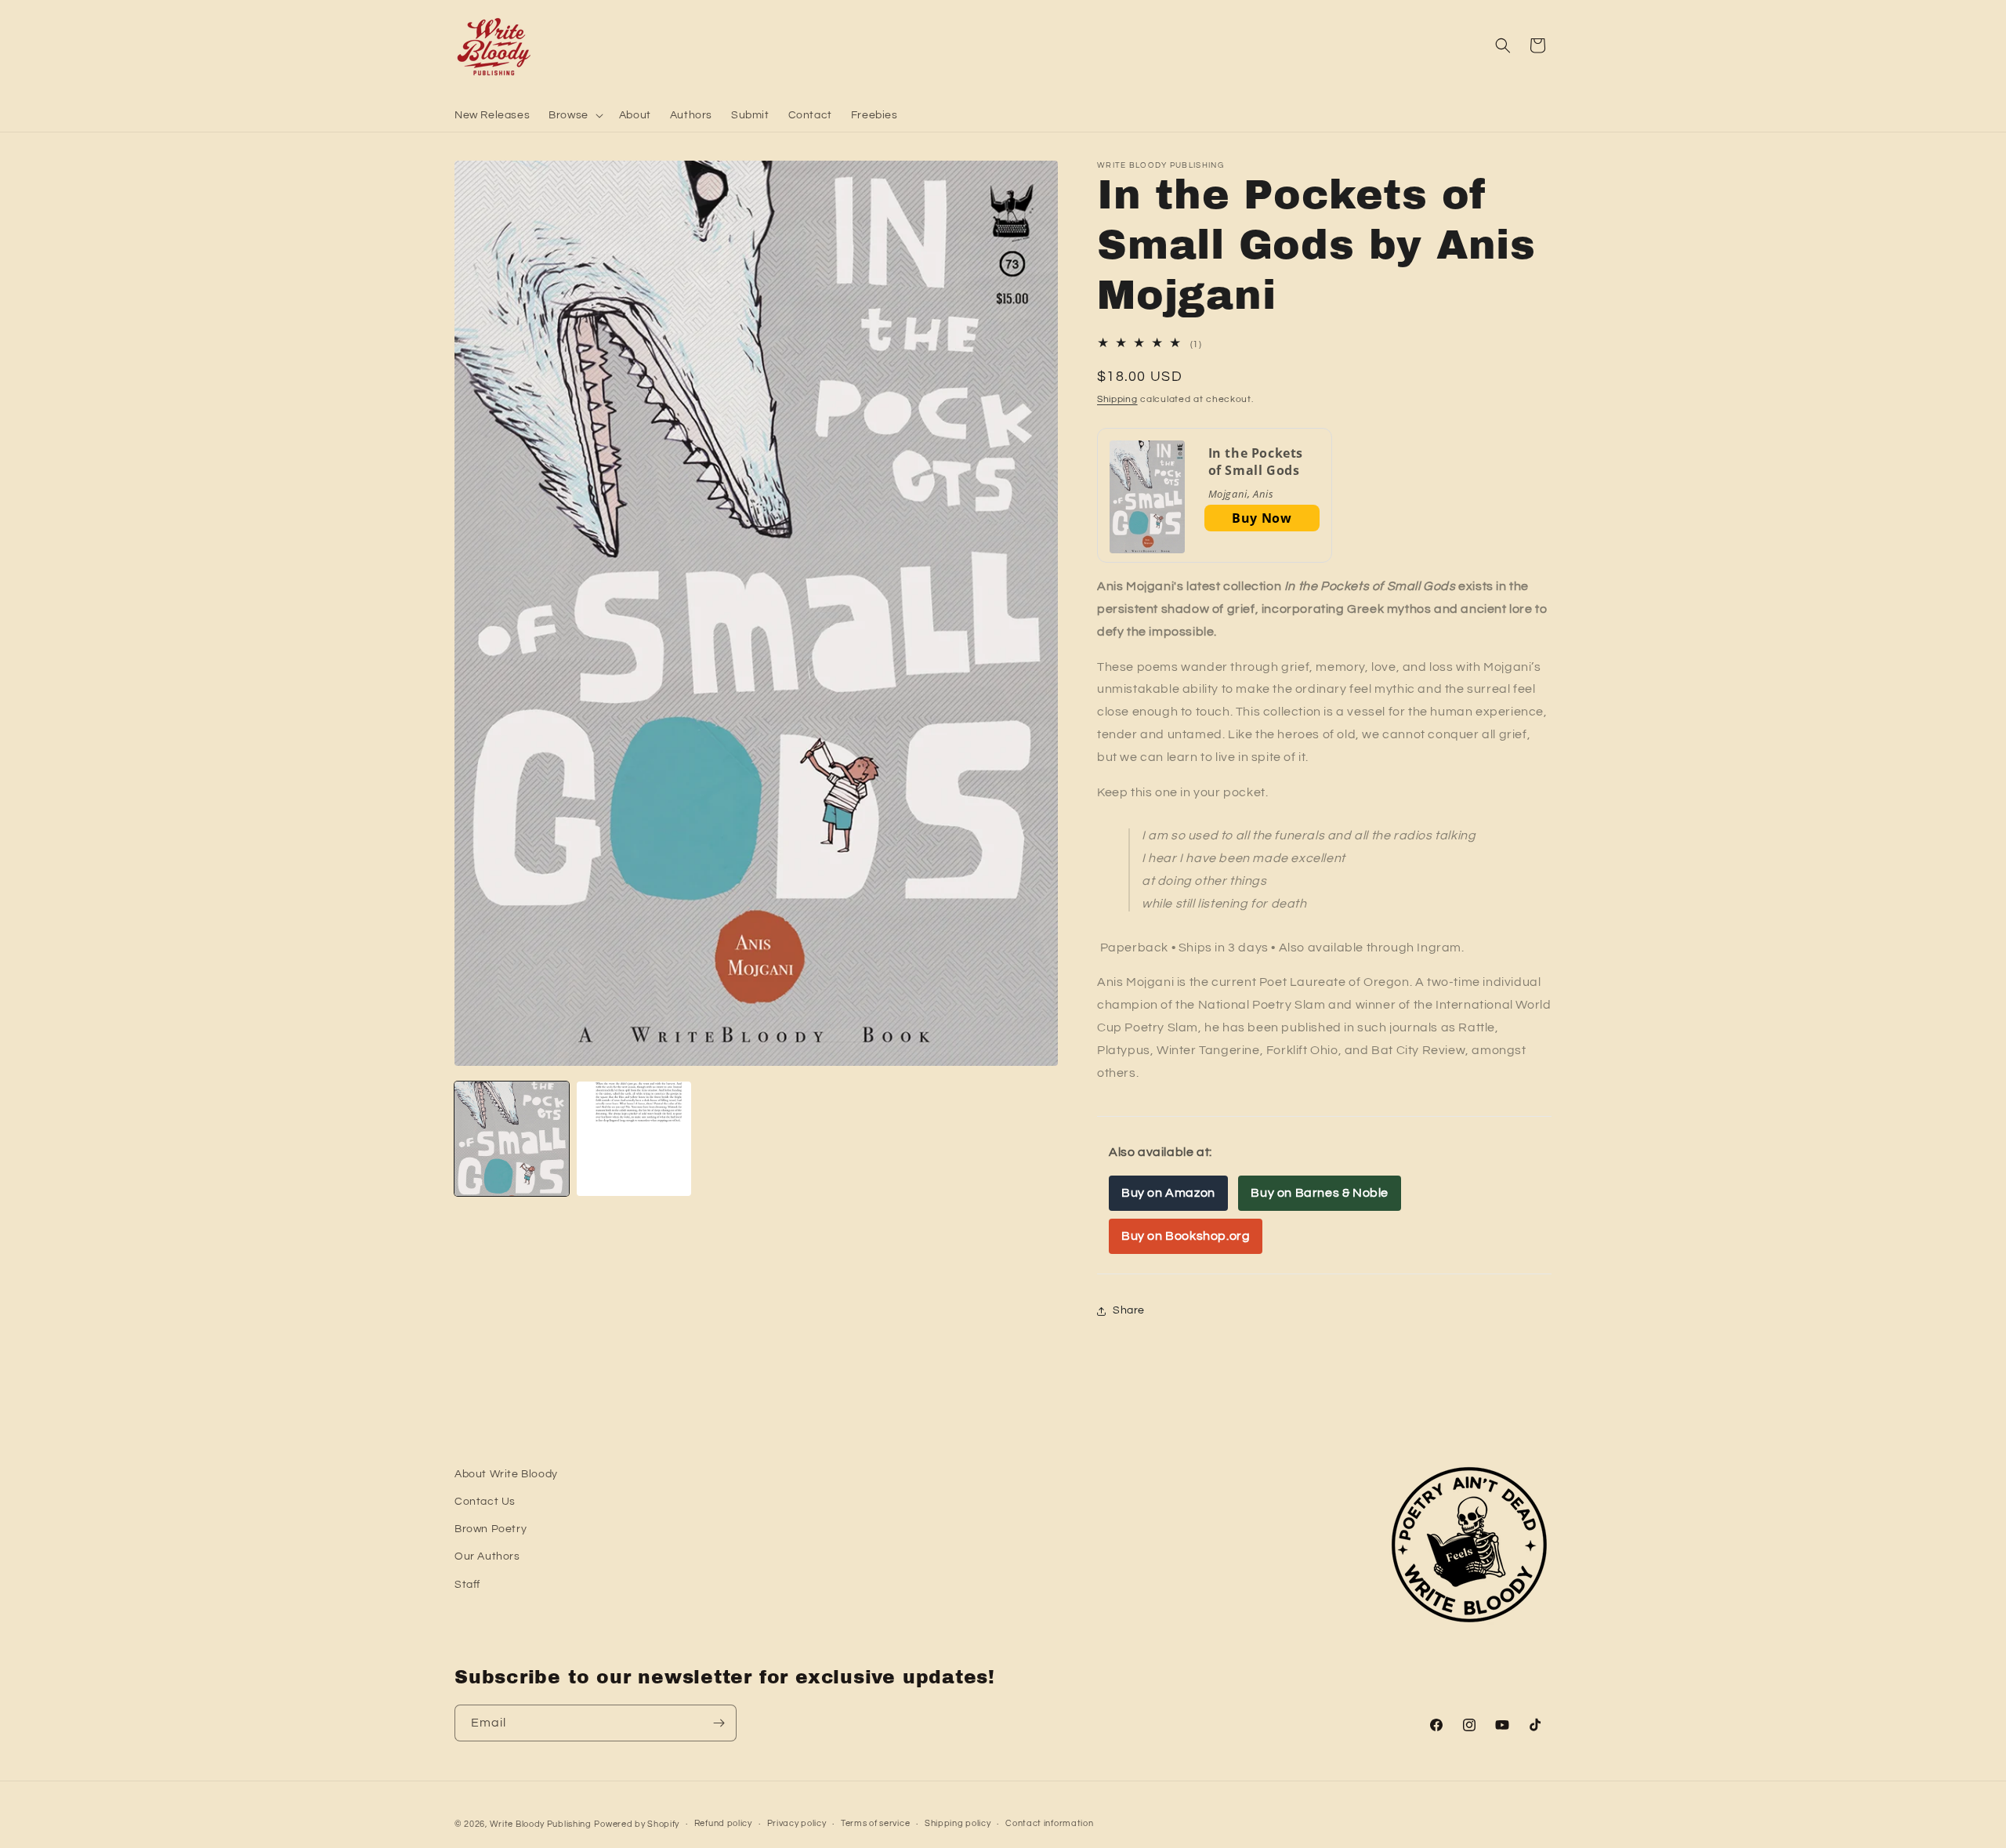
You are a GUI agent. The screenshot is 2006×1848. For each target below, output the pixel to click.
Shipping (1117, 399)
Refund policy (723, 1823)
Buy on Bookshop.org (1186, 1236)
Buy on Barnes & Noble (1320, 1193)
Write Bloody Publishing (541, 1824)
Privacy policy (797, 1823)
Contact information (1049, 1823)
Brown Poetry (491, 1529)
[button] (574, 115)
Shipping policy (958, 1823)
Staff (467, 1585)
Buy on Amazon (1168, 1193)
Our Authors (487, 1556)
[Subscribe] (719, 1723)
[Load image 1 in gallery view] (512, 1139)
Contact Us (485, 1502)
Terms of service (875, 1823)
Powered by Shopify (637, 1824)
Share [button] (1129, 1310)
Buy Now (1262, 518)
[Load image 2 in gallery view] (634, 1139)
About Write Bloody (506, 1474)
